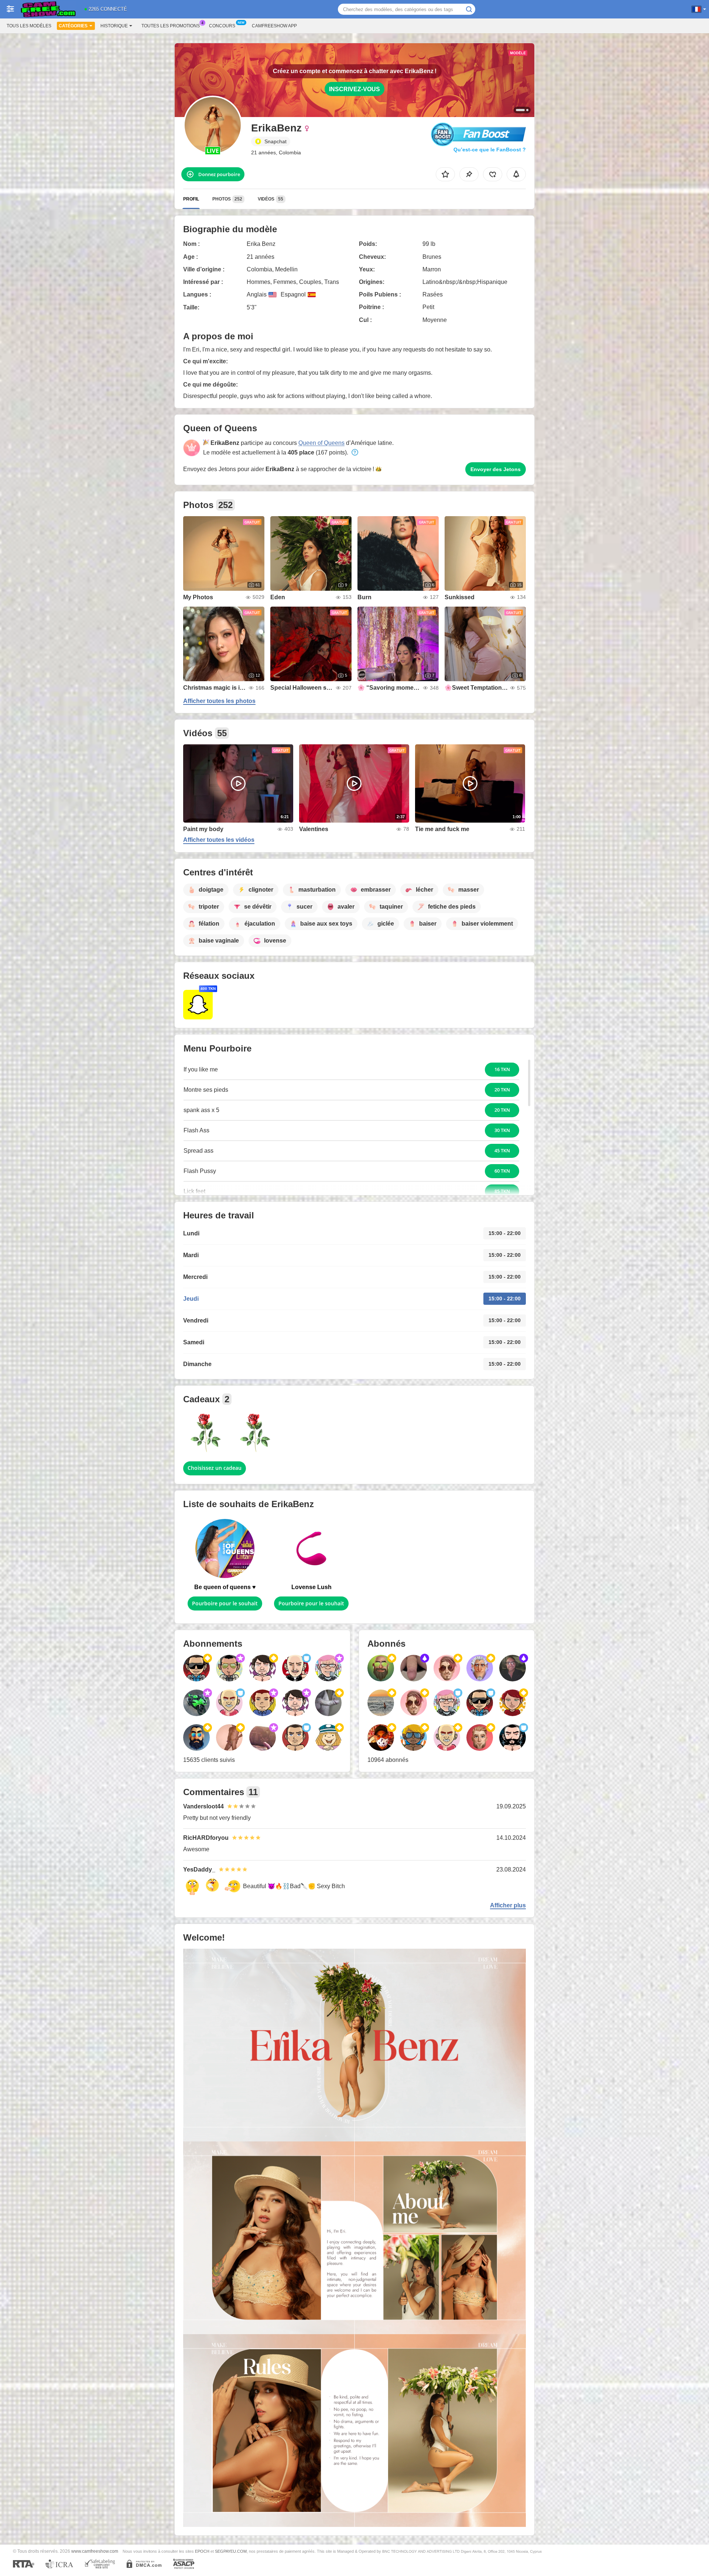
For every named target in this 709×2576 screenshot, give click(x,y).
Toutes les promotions (171, 26)
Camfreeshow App (274, 26)
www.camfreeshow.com (95, 2551)
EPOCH (202, 2551)
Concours (222, 26)
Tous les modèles (29, 26)
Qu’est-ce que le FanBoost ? (490, 150)
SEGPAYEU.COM (231, 2551)
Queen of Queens (321, 443)
